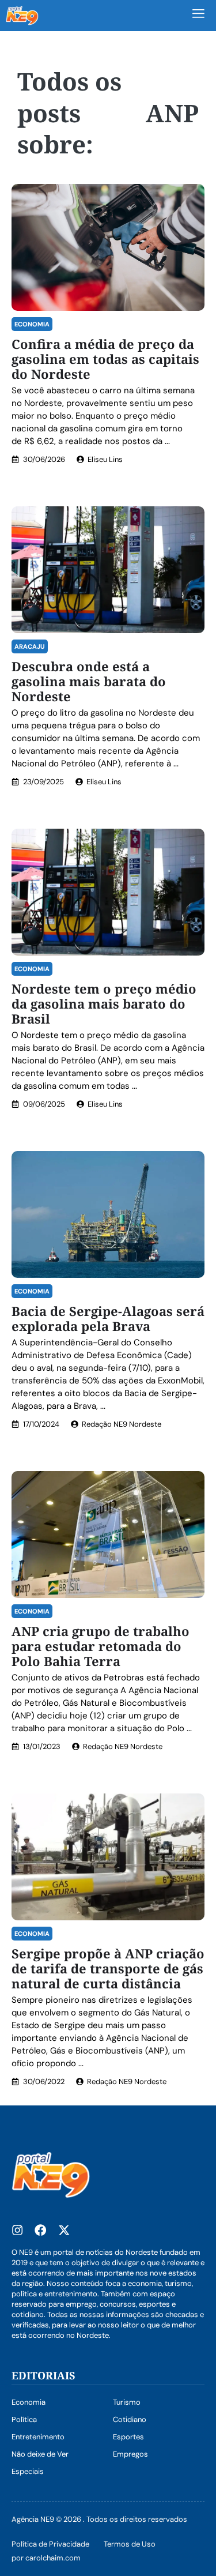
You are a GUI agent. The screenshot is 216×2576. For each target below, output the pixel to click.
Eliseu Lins (105, 459)
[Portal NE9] (22, 16)
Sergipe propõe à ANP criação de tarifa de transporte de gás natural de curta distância (108, 1968)
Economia (32, 324)
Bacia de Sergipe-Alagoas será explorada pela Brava (108, 1318)
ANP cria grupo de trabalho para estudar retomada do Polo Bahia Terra (101, 1646)
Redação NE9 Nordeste (122, 1424)
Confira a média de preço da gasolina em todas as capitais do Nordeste (105, 359)
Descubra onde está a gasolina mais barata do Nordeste (89, 681)
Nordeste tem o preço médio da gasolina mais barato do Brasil (104, 1003)
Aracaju (30, 646)
